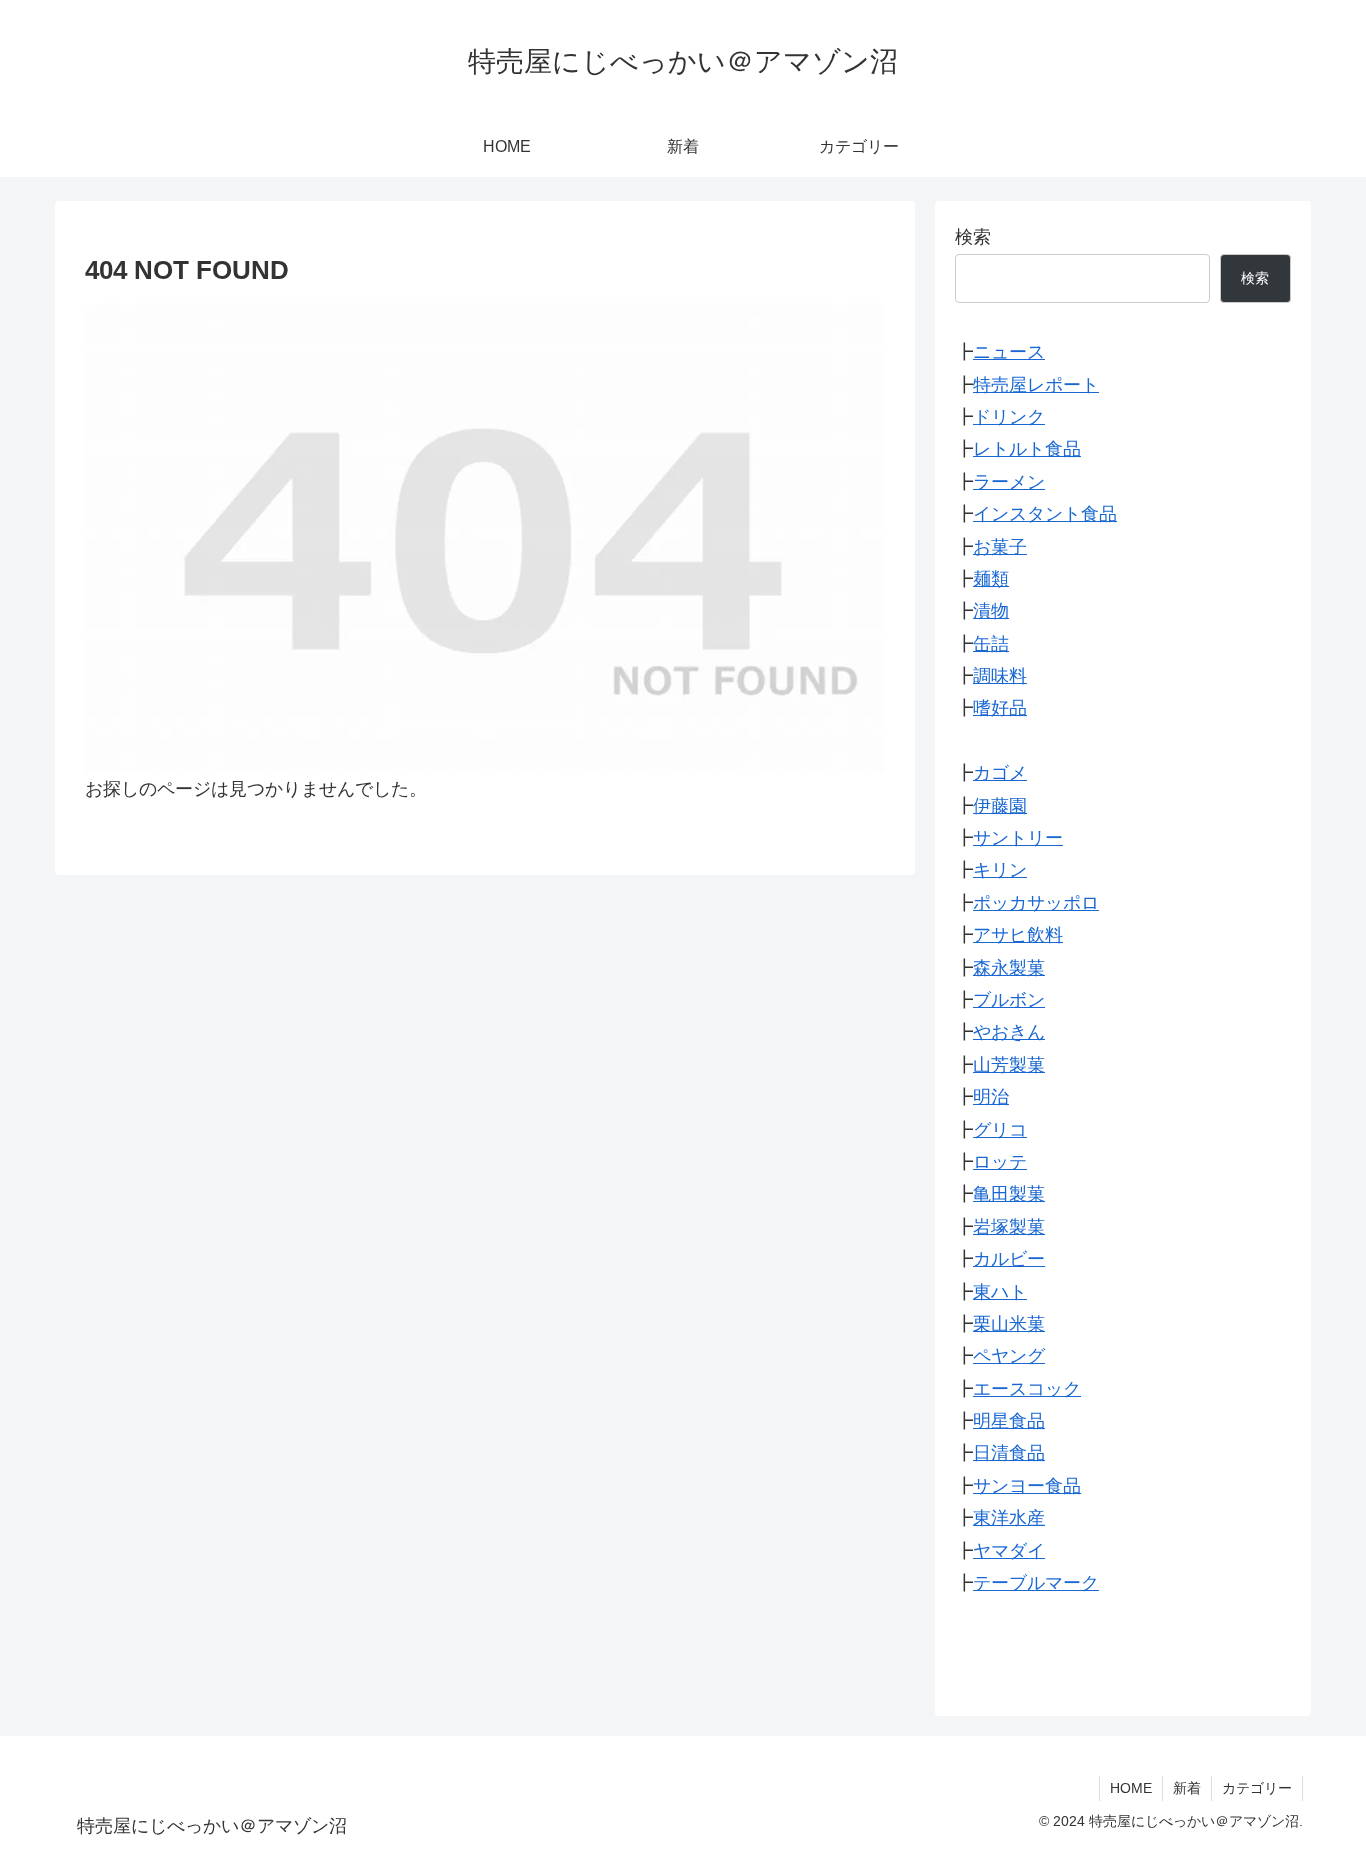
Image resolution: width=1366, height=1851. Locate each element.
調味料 (1000, 676)
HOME (1131, 1788)
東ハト (1000, 1291)
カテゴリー (1257, 1788)
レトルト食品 (1027, 449)
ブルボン (1009, 1000)
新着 (1187, 1788)
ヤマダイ (1009, 1550)
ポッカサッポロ (1036, 902)
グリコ (1000, 1129)
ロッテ (1000, 1162)
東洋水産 (1009, 1518)
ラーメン (1009, 481)
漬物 (991, 611)
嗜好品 (1000, 708)
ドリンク (1009, 417)
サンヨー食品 (1027, 1485)
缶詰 (991, 643)
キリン (1000, 870)
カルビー (1009, 1259)
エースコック (1027, 1388)
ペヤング (1009, 1356)
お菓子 (1000, 546)
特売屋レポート (1036, 384)
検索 (973, 237)
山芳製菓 (1009, 1064)
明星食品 (1009, 1421)
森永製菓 (1009, 967)
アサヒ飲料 (1018, 935)
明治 (991, 1097)
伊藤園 (1000, 805)
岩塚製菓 (1009, 1226)
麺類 (991, 579)
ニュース (1009, 352)
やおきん (1009, 1032)
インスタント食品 (1045, 514)
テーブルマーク (1036, 1583)
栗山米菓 (1009, 1324)
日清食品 (1009, 1453)
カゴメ (1000, 773)
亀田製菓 (1009, 1194)
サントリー (1018, 838)
